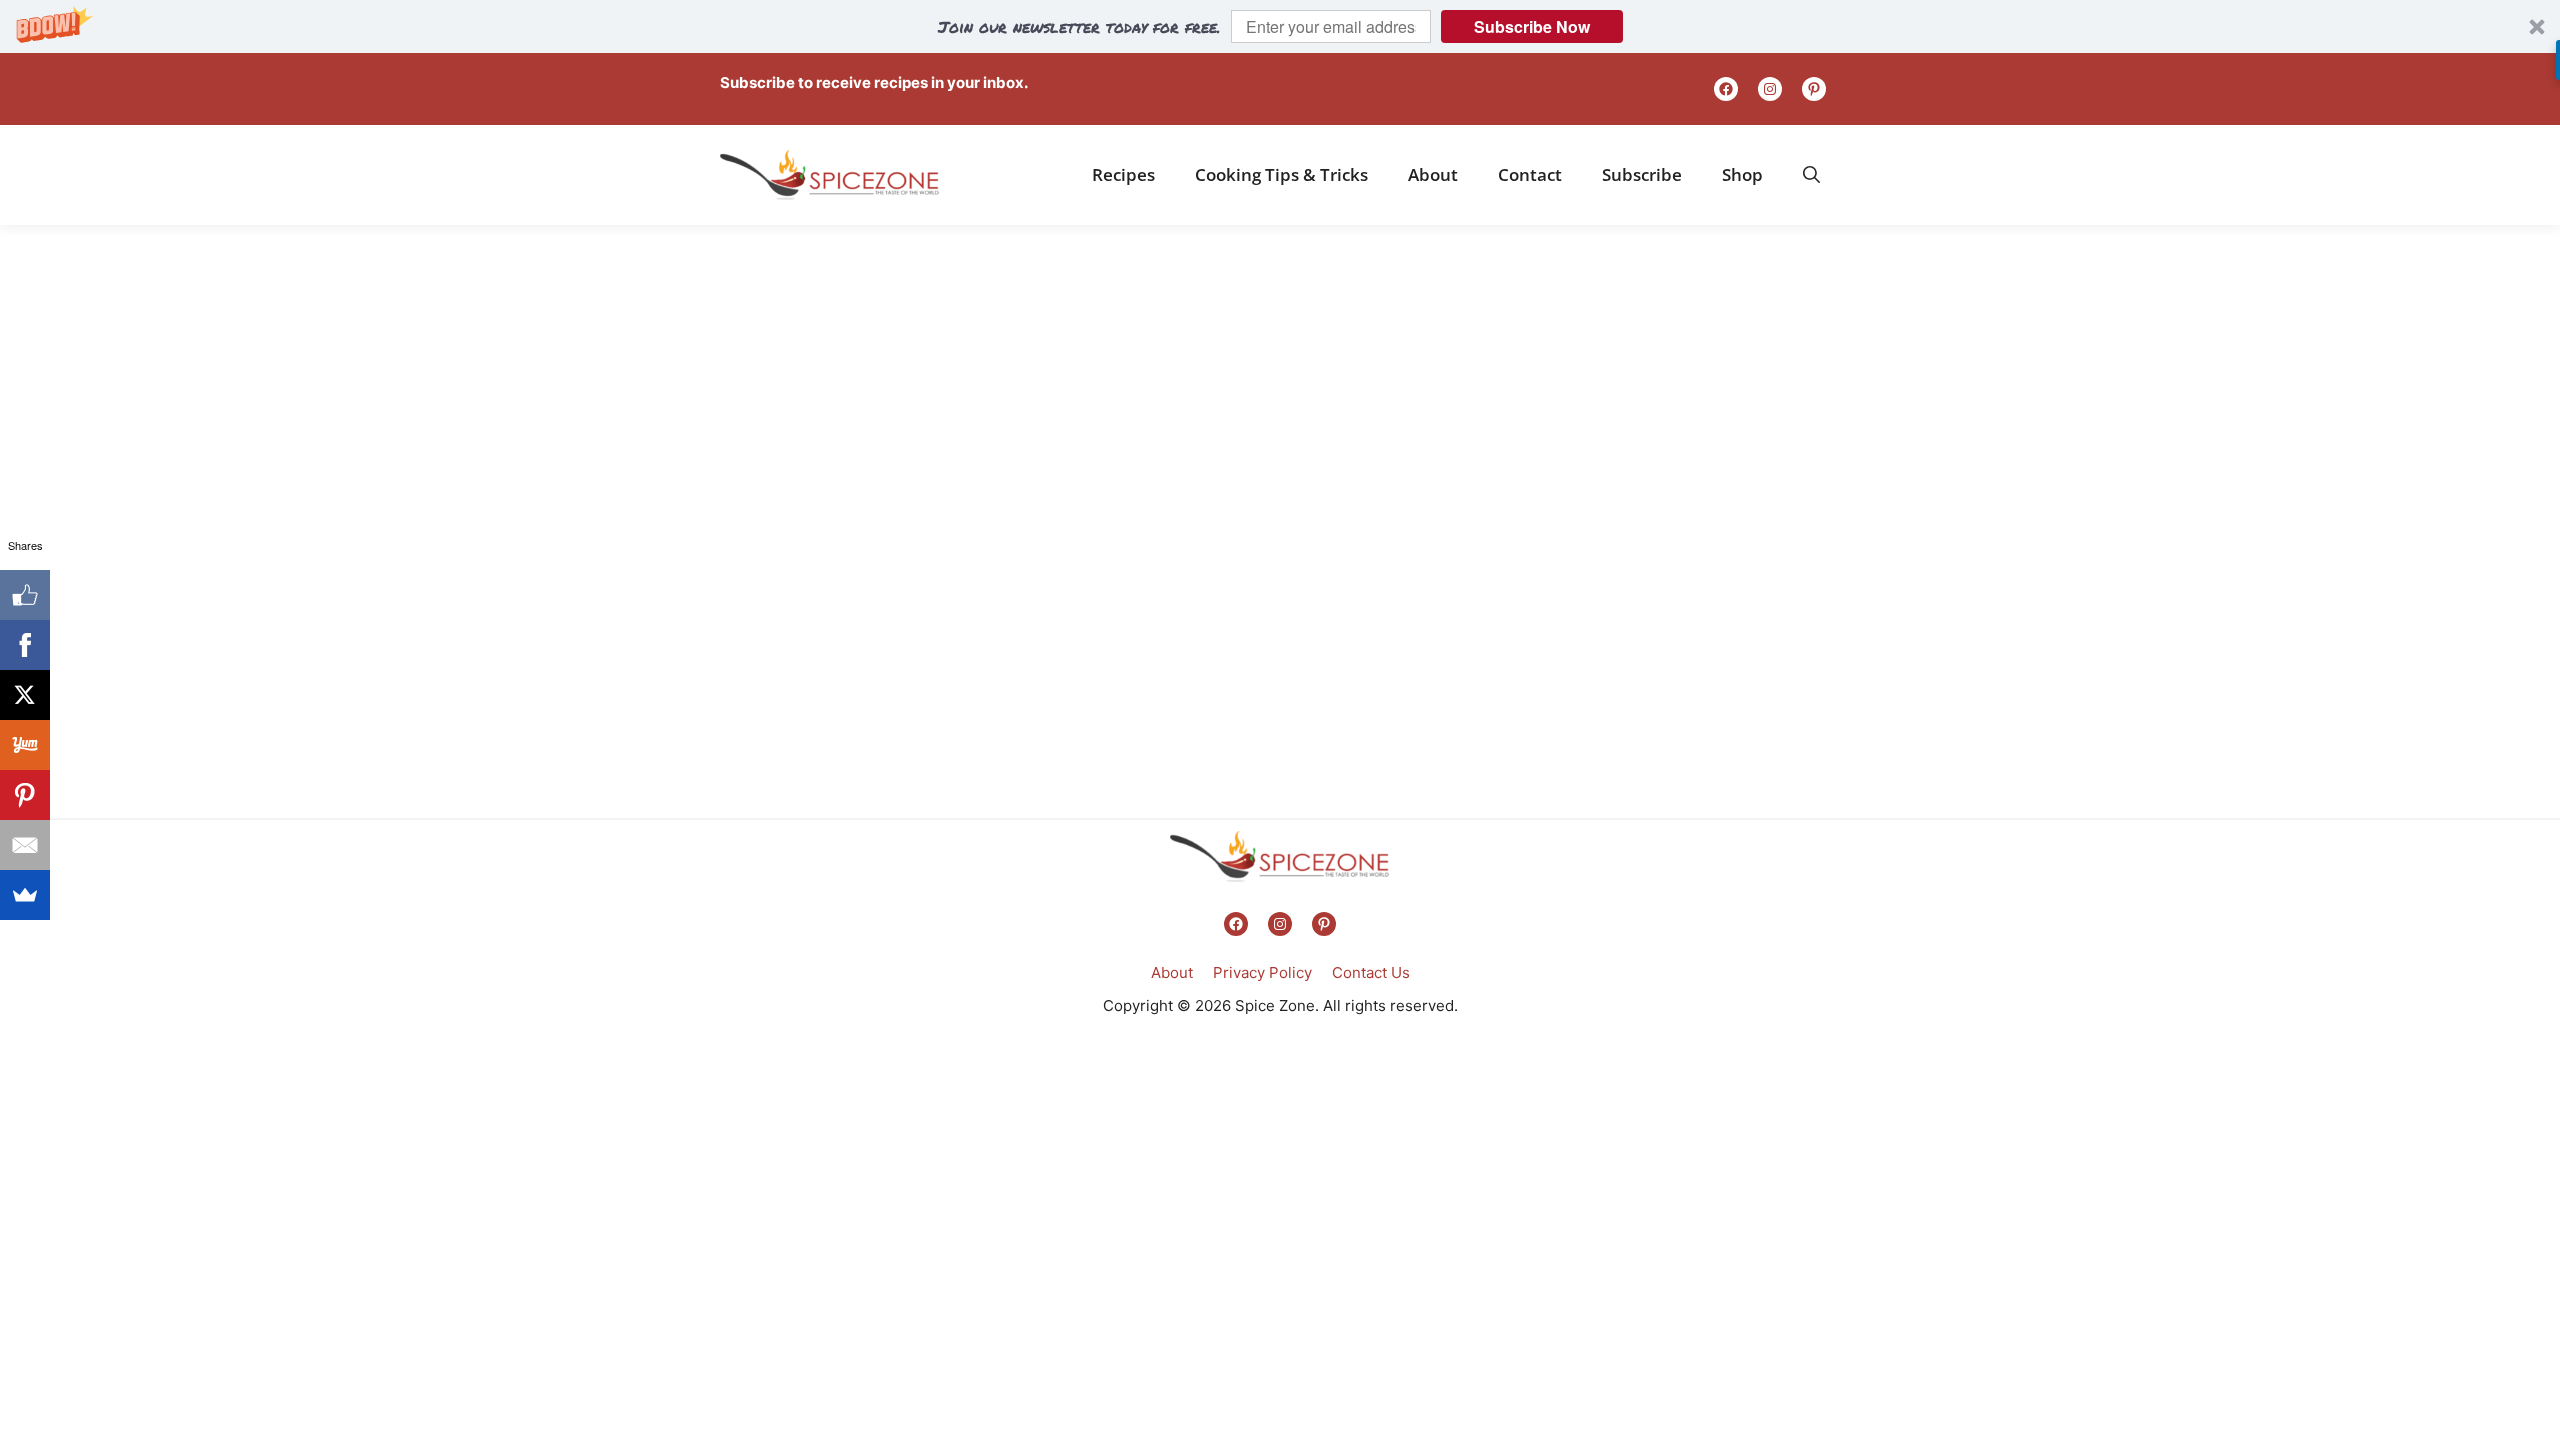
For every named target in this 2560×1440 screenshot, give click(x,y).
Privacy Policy (1262, 972)
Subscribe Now (1532, 26)
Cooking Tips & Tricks (1281, 174)
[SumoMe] (25, 895)
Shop (1742, 174)
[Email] (25, 845)
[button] (1280, 26)
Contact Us (1371, 972)
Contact (1530, 174)
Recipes (1123, 174)
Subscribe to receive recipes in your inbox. (874, 82)
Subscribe (1642, 174)
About (1433, 174)
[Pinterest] (25, 795)
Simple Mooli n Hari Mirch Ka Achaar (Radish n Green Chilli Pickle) (828, 777)
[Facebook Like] (25, 595)
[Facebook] (25, 645)
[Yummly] (25, 745)
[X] (25, 695)
